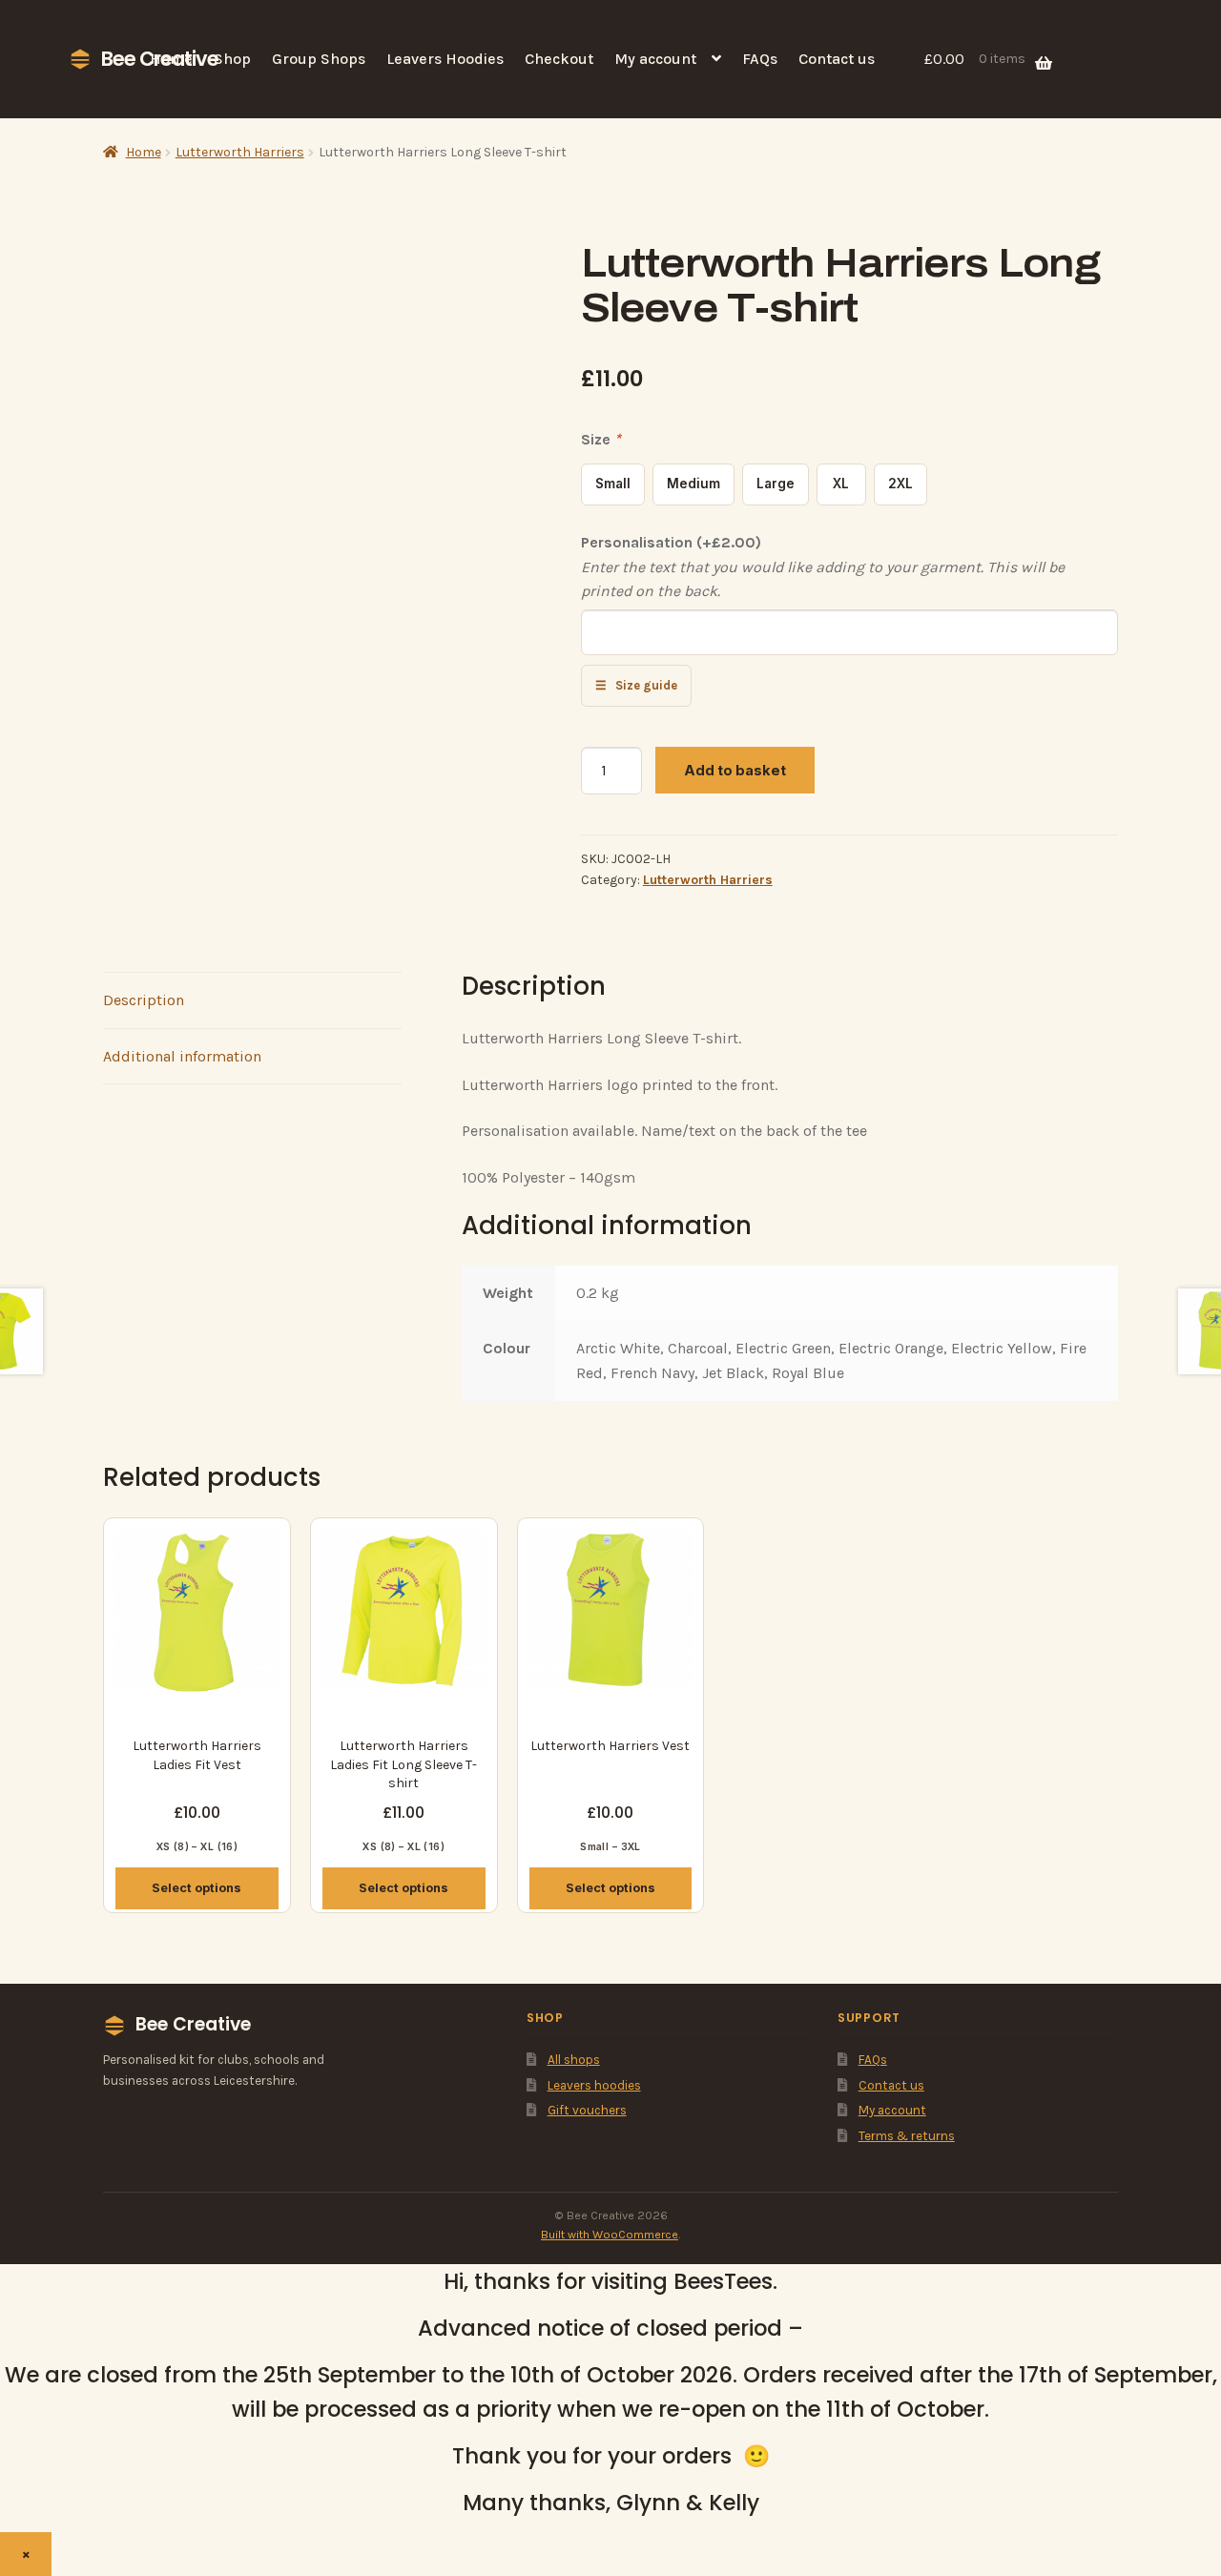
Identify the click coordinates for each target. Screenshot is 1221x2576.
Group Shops (319, 59)
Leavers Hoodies (445, 59)
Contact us (837, 59)
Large (776, 484)
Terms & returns (907, 2136)
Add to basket (735, 770)
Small (613, 484)
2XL (900, 484)
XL (841, 484)
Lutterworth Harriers (240, 152)
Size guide (636, 685)
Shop (232, 59)
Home (171, 59)
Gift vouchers (587, 2110)
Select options (197, 1888)
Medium (693, 484)
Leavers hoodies (594, 2085)
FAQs (760, 59)
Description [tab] (144, 1000)
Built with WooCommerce (610, 2235)
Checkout (559, 59)
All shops (574, 2060)
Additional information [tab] (182, 1056)
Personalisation (671, 542)
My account (655, 59)
